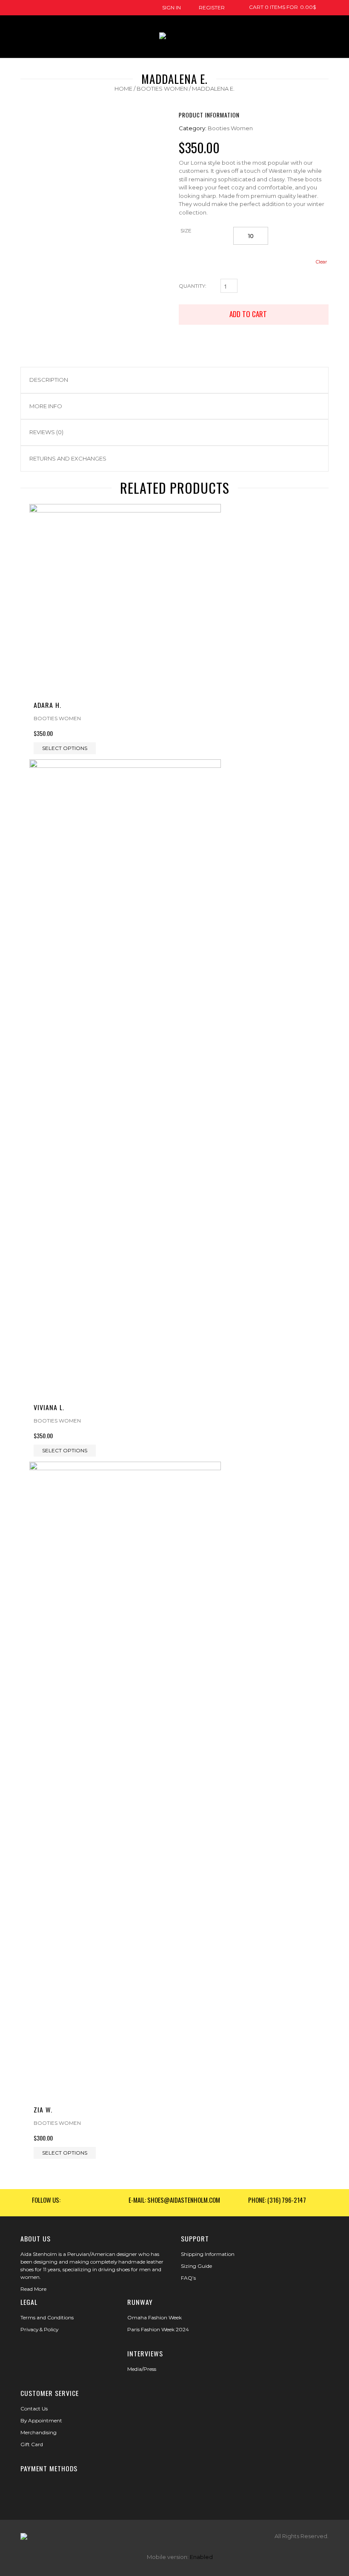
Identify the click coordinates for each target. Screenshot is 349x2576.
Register (212, 7)
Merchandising (39, 2432)
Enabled (201, 2557)
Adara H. (47, 705)
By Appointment (41, 2420)
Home (123, 89)
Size (186, 230)
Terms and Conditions (47, 2317)
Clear (321, 262)
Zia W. (43, 2109)
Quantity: (193, 286)
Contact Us (34, 2409)
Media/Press (142, 2369)
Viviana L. (49, 1407)
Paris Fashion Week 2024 (158, 2329)
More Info (46, 406)
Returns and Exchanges (68, 458)
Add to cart (249, 314)
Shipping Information (208, 2254)
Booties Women (162, 89)
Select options (65, 748)
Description (49, 380)
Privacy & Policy (39, 2329)
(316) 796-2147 (287, 2200)
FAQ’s (188, 2278)
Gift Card (32, 2444)
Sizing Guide (196, 2266)
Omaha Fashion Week (154, 2317)
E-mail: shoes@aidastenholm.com (174, 2200)
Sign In (172, 7)
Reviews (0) (46, 432)
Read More (33, 2289)
